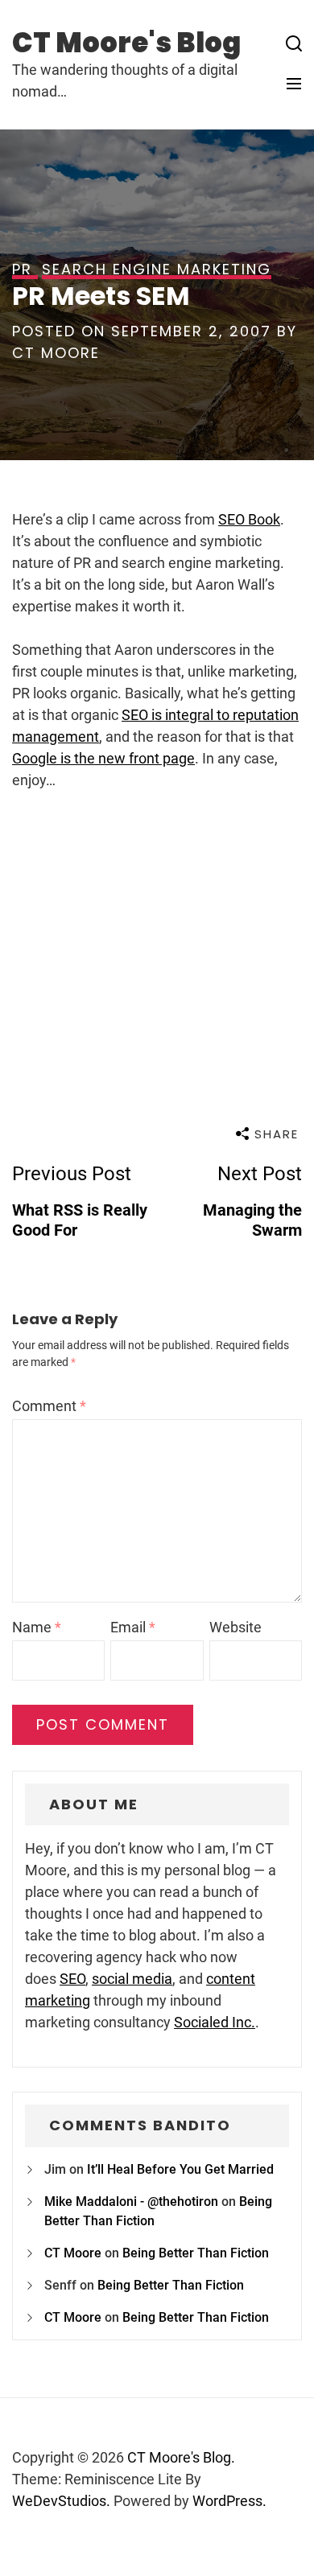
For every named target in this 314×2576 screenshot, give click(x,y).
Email (133, 1627)
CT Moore (56, 353)
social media (132, 1979)
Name (37, 1627)
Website (235, 1627)
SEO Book (249, 519)
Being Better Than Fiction (196, 2253)
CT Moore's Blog (126, 43)
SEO (72, 1979)
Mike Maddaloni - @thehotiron (131, 2202)
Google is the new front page (103, 758)
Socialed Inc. (215, 2022)
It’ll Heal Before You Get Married (180, 2169)
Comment (49, 1406)
